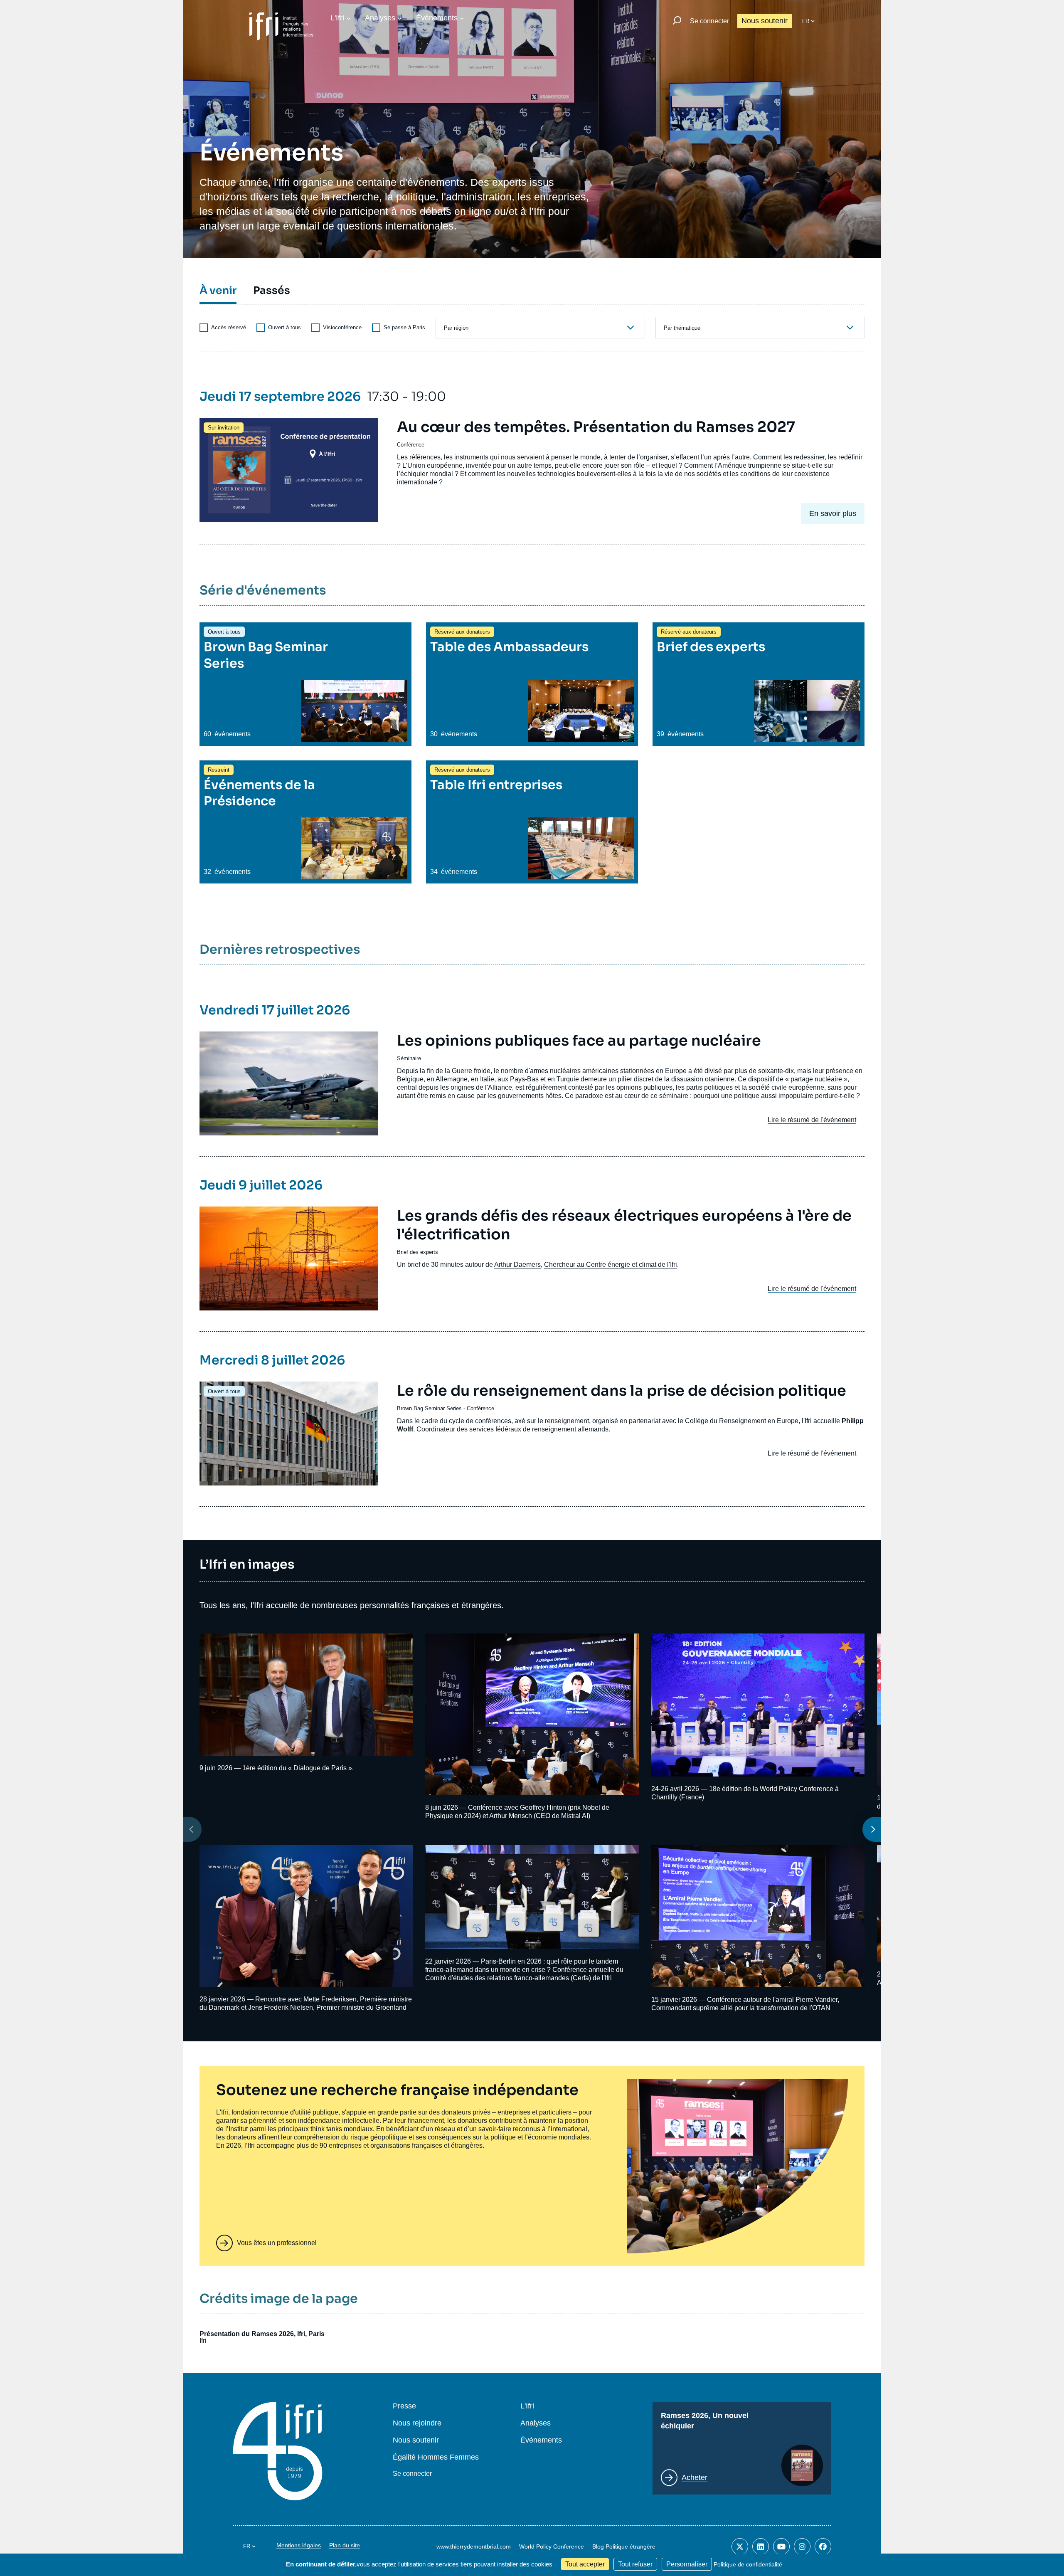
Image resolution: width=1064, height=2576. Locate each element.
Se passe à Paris (404, 327)
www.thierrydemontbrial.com (474, 2546)
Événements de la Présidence (259, 793)
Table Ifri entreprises (496, 785)
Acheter (695, 2477)
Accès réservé (228, 327)
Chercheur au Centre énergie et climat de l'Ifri (611, 1265)
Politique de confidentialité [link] (748, 2564)
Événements (437, 18)
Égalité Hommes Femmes (436, 2457)
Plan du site (345, 2545)
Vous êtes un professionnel (277, 2243)
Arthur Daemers (517, 1265)
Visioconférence (341, 327)
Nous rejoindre (417, 2423)
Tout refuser (635, 2564)
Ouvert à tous (284, 327)
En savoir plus (833, 513)
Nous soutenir (765, 21)
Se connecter (709, 21)
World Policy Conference (552, 2546)
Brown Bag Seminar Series (429, 1408)
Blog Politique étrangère (624, 2546)
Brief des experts (711, 647)
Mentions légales (299, 2545)
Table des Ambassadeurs (509, 647)
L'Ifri (337, 18)
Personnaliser (687, 2564)
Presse (404, 2406)
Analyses (380, 18)
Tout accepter (585, 2564)
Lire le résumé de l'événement (812, 1120)
